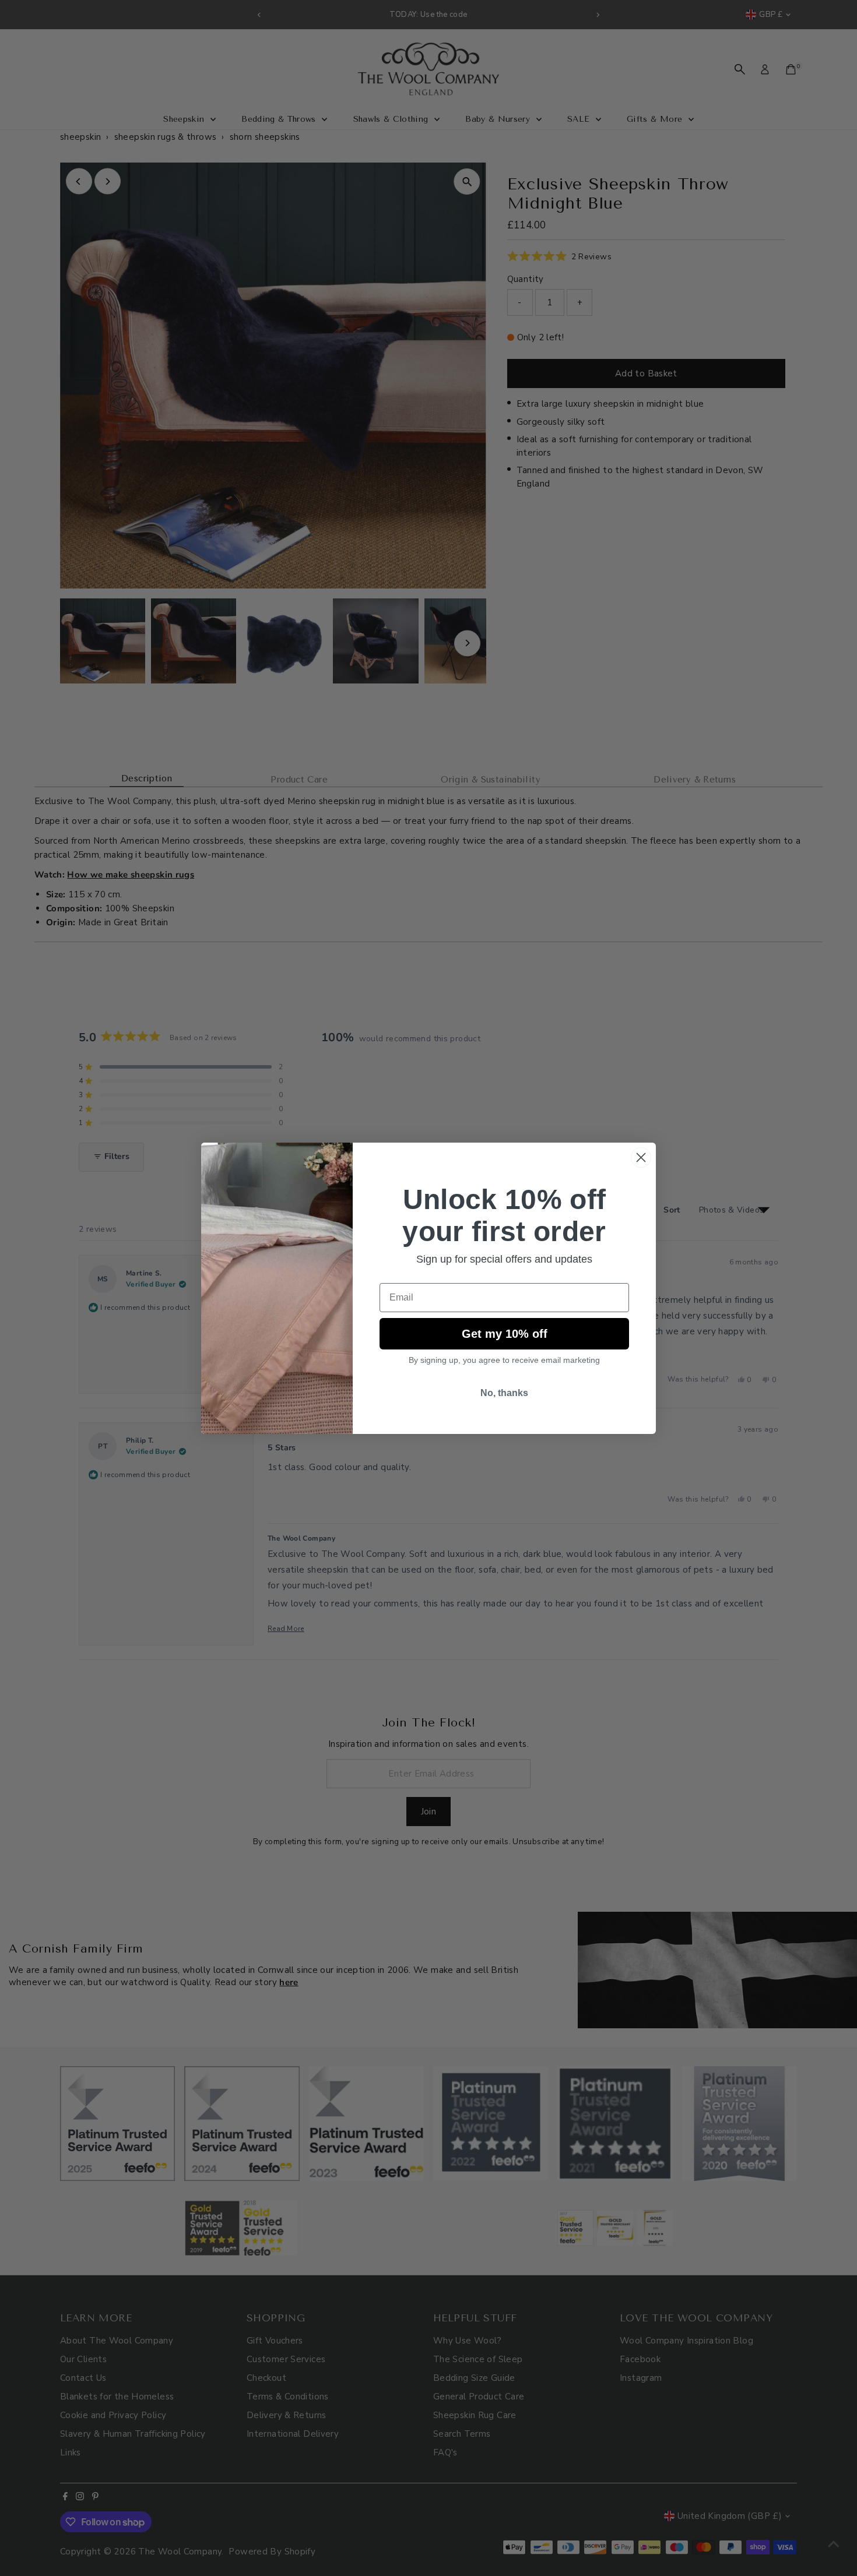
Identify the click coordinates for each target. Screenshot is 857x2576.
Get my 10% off (505, 1334)
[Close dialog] (641, 1157)
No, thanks (504, 1393)
